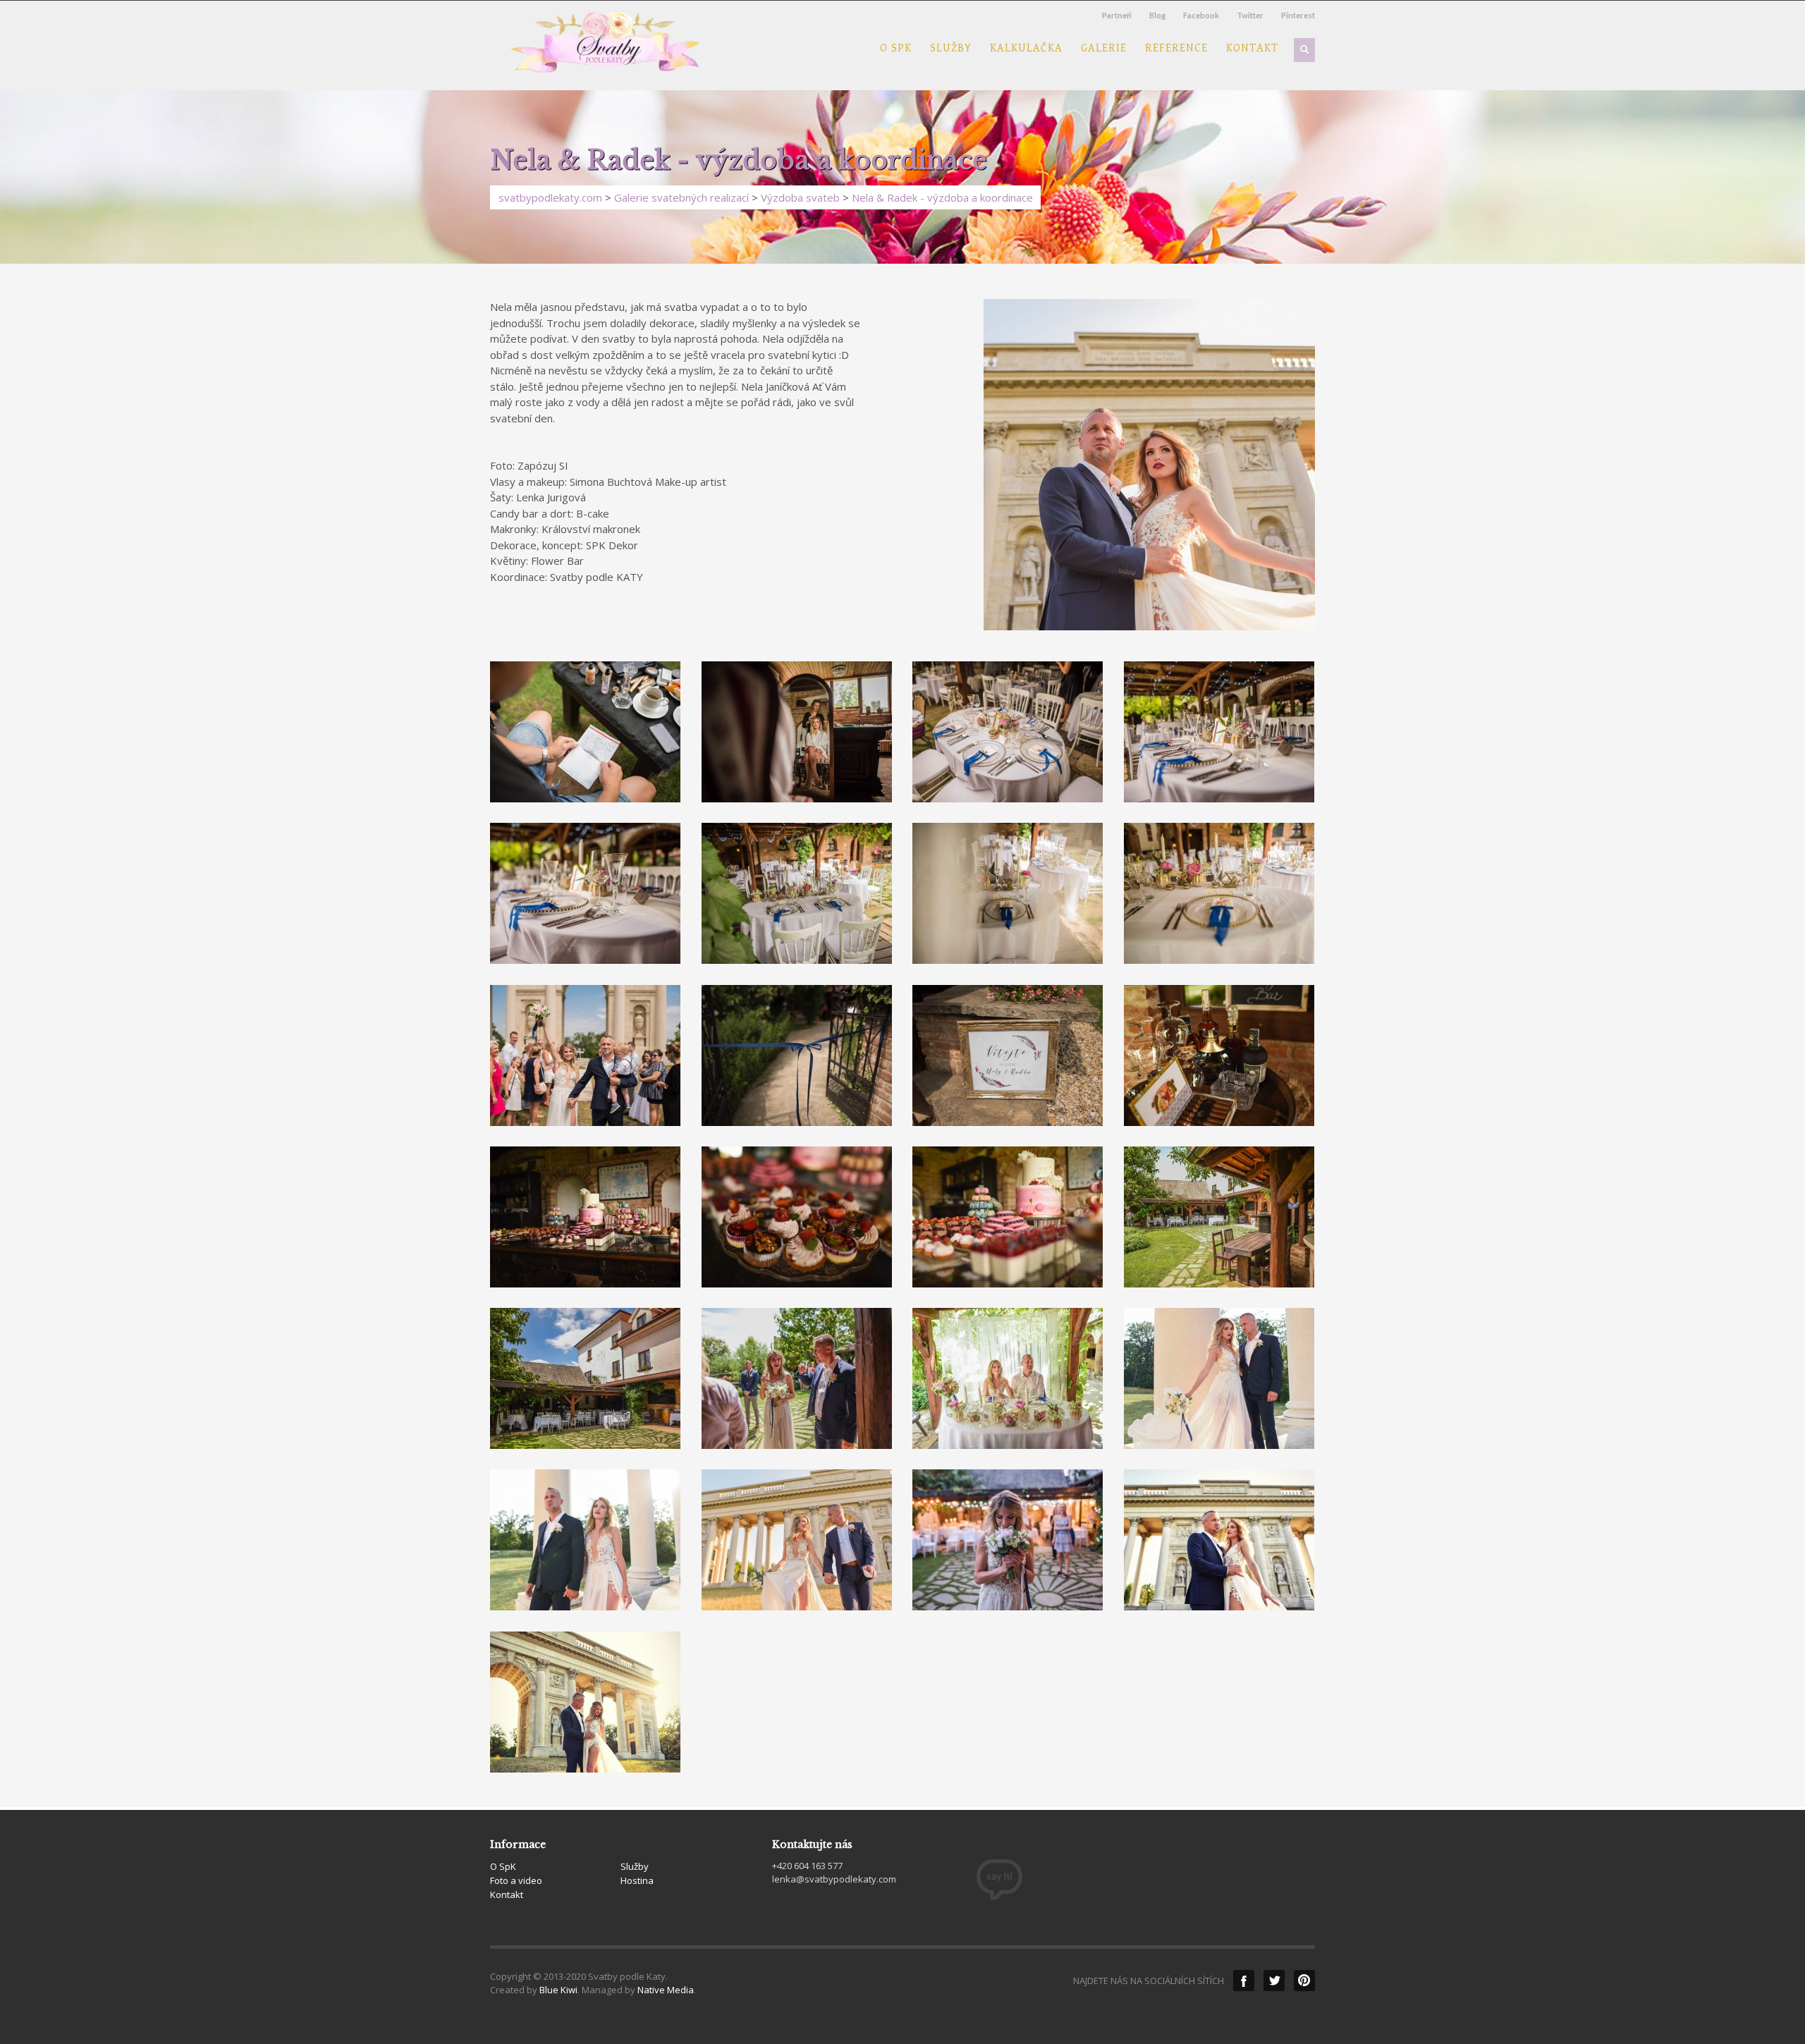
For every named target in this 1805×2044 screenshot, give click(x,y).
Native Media (666, 1990)
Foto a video (516, 1880)
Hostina (637, 1880)
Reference (1176, 49)
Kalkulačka (1026, 49)
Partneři (1117, 15)
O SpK (896, 49)
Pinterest (1298, 15)
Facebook (1201, 15)
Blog (1157, 15)
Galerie (1104, 49)
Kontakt (1252, 49)
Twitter (1250, 15)
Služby (951, 49)
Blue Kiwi (558, 1990)
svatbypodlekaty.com (550, 197)
